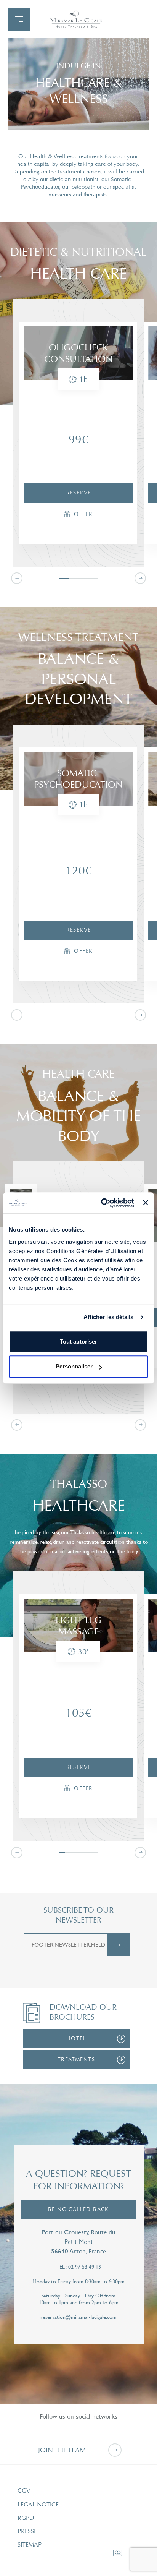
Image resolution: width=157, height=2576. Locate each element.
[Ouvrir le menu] (19, 19)
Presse (27, 2531)
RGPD (26, 2518)
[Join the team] (115, 2450)
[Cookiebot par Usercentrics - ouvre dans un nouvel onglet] (102, 1203)
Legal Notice (38, 2505)
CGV (24, 2491)
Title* (29, 2139)
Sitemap (30, 2545)
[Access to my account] (75, 19)
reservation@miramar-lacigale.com (78, 2317)
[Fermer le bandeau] (146, 1203)
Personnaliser (74, 1366)
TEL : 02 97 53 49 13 (79, 2267)
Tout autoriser (78, 1341)
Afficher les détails (109, 1317)
